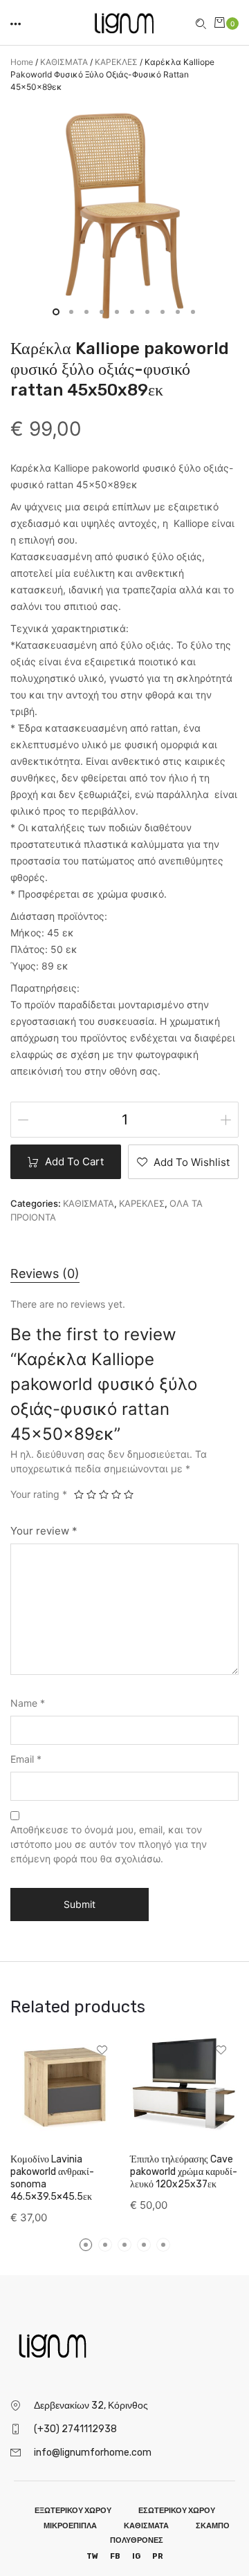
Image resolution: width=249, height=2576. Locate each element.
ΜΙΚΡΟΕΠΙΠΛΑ (70, 2526)
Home (22, 62)
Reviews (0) (45, 1273)
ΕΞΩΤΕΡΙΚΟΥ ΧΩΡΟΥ (73, 2511)
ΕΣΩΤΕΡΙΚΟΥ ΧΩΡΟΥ (177, 2511)
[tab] (45, 1273)
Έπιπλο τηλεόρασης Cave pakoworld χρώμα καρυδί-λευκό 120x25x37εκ (184, 2172)
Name (28, 1703)
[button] (17, 22)
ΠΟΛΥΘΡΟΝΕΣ (137, 2540)
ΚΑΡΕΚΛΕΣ (116, 62)
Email (26, 1759)
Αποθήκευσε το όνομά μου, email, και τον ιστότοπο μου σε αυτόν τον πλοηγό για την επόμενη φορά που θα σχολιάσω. (109, 1844)
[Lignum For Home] (124, 21)
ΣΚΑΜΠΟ (213, 2526)
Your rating (39, 1494)
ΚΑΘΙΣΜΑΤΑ (64, 62)
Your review (44, 1531)
